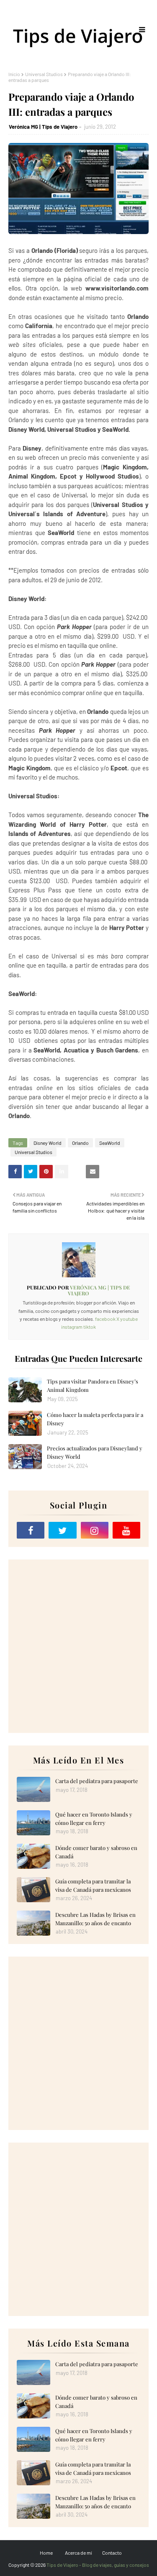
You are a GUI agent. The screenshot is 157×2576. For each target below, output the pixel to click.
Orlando (80, 1143)
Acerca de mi (78, 2553)
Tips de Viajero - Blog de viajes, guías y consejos (98, 2565)
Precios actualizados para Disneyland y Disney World (95, 1452)
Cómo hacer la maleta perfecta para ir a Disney (95, 1419)
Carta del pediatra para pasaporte (97, 1781)
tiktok (90, 1327)
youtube (129, 1319)
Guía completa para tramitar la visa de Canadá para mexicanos (93, 1885)
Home (46, 2553)
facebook (105, 1319)
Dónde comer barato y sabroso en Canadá (96, 1852)
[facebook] (31, 1530)
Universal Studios (44, 74)
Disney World (48, 1143)
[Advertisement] (78, 1646)
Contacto (112, 2553)
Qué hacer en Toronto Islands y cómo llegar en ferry (94, 1818)
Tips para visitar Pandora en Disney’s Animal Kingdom (93, 1385)
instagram (72, 1327)
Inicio (14, 74)
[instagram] (95, 1530)
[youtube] (126, 1530)
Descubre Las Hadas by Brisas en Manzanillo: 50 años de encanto (95, 1919)
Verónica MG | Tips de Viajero (43, 127)
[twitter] (62, 1530)
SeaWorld (110, 1143)
